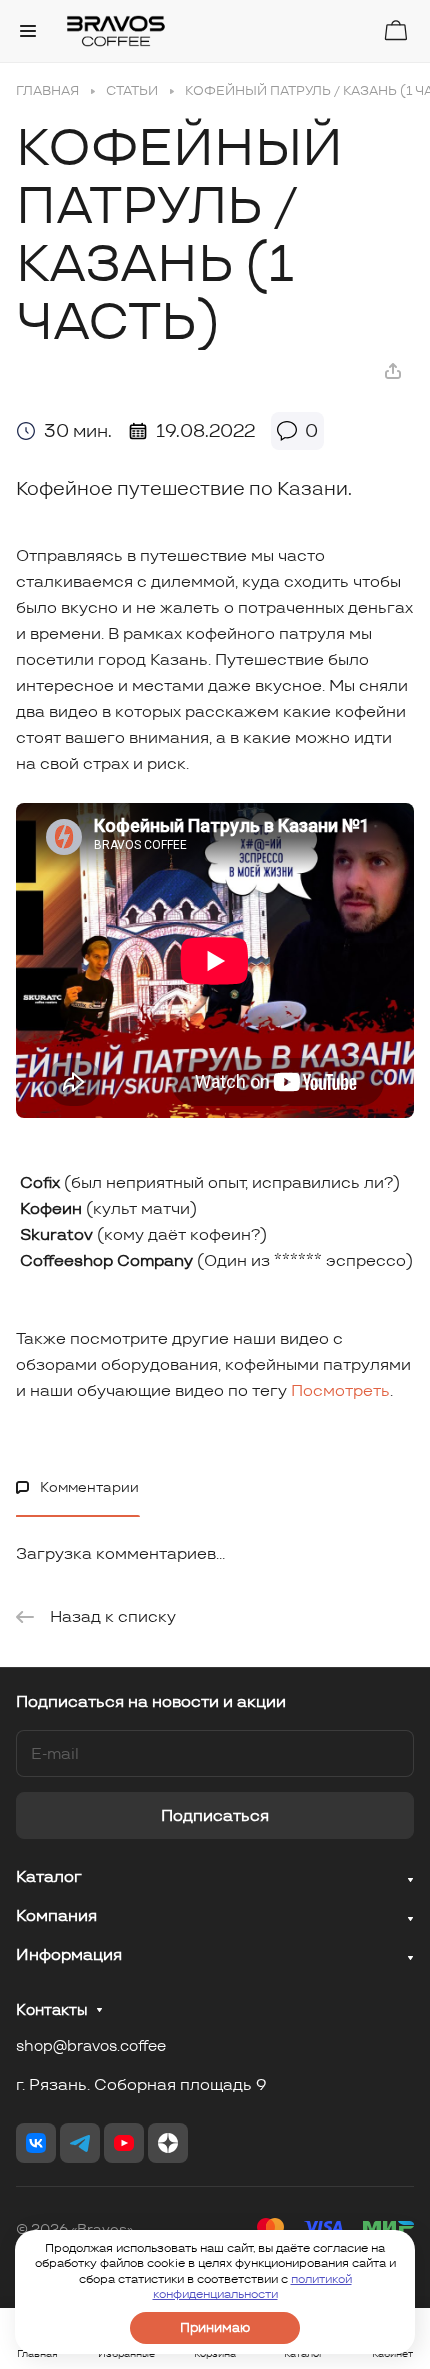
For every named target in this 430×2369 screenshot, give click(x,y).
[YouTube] (124, 2143)
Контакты (52, 2010)
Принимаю (215, 2327)
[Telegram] (80, 2143)
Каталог (49, 1876)
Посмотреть (340, 1390)
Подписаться (215, 1815)
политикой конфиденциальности (252, 2286)
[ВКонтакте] (36, 2143)
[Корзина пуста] (395, 30)
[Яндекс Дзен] (168, 2143)
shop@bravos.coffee (91, 2045)
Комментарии (89, 1487)
